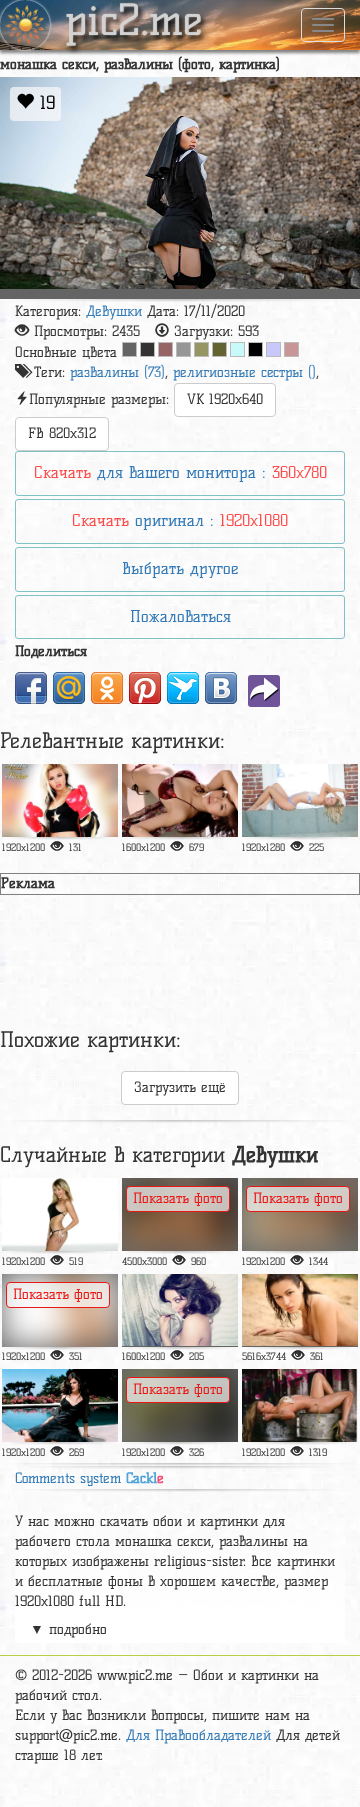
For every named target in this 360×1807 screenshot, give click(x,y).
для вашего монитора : (180, 472)
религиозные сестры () (244, 372)
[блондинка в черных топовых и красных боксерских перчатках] (60, 800)
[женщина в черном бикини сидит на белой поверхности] (60, 1310)
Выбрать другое (180, 568)
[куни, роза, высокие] (180, 1310)
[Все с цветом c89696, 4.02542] (291, 349)
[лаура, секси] (300, 1405)
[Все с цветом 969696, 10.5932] (183, 349)
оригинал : (180, 520)
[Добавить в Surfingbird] (183, 688)
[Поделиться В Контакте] (221, 688)
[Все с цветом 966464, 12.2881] (165, 349)
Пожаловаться (180, 616)
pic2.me (134, 23)
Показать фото (178, 1198)
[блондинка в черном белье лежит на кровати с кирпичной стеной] (300, 1214)
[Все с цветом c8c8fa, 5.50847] (273, 349)
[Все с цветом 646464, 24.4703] (129, 349)
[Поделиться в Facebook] (31, 688)
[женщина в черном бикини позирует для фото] (60, 1214)
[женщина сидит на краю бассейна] (60, 1405)
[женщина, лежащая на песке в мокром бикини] (300, 1310)
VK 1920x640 (225, 399)
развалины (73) (117, 372)
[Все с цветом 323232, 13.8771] (147, 349)
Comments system (89, 1478)
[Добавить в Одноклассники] (107, 688)
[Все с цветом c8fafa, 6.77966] (237, 349)
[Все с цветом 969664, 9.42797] (201, 349)
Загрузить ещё (180, 1087)
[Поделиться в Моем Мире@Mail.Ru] (69, 688)
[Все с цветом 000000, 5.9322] (255, 349)
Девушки (114, 311)
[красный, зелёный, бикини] (180, 800)
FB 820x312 (62, 433)
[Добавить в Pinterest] (145, 688)
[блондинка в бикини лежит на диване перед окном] (300, 800)
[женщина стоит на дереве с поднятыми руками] (180, 1405)
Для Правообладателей (198, 1735)
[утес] (180, 1214)
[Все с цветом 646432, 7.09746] (219, 349)
